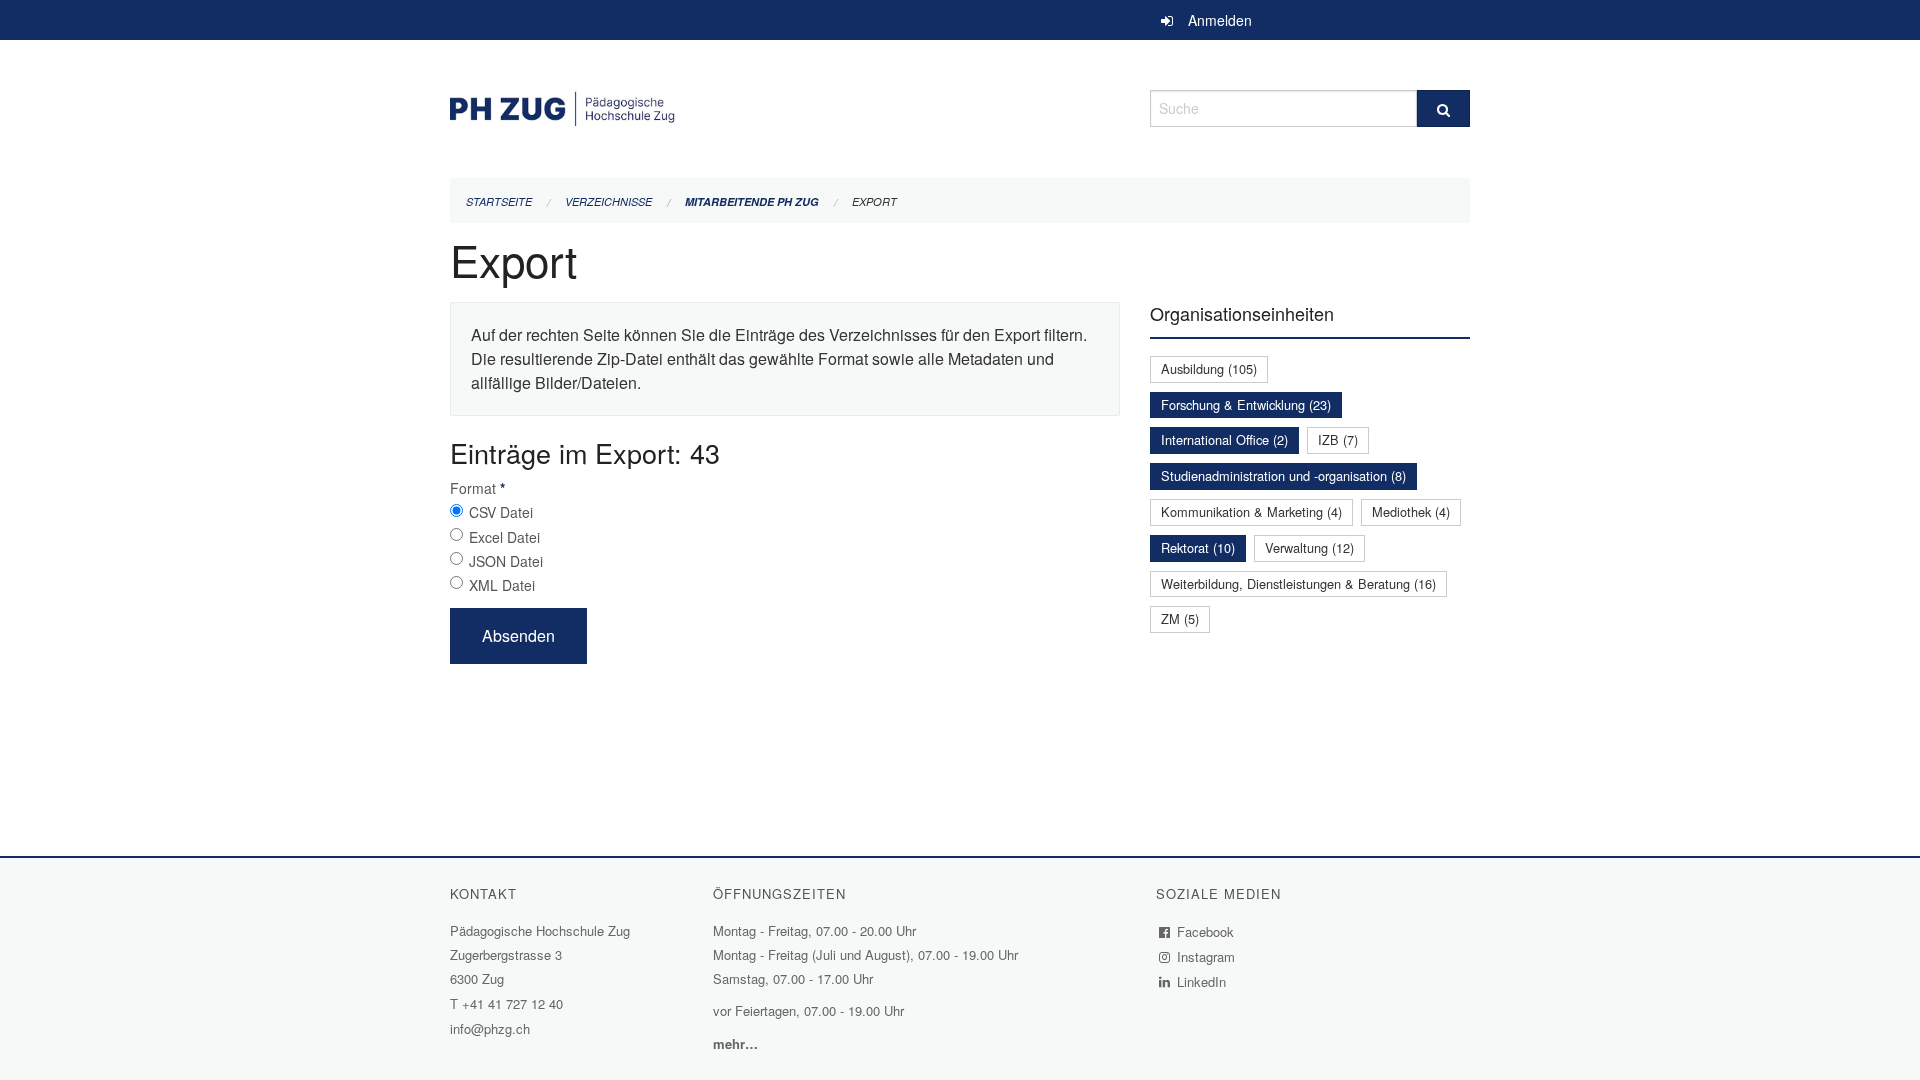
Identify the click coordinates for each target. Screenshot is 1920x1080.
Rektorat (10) (1198, 547)
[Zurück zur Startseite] (785, 105)
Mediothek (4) (1411, 511)
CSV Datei (501, 512)
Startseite (499, 201)
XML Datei (502, 585)
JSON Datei (506, 561)
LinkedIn (1202, 981)
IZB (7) (1338, 439)
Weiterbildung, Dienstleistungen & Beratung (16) (1298, 583)
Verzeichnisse (608, 201)
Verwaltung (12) (1309, 547)
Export (874, 201)
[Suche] (1443, 108)
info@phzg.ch (490, 1028)
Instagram (1206, 956)
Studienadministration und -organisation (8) (1283, 475)
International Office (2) (1224, 439)
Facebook (1206, 931)
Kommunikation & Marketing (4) (1251, 511)
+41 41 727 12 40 (512, 1003)
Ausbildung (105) (1209, 368)
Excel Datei (504, 537)
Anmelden (1220, 20)
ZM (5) (1180, 618)
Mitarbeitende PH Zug (752, 201)
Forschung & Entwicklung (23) (1246, 404)
